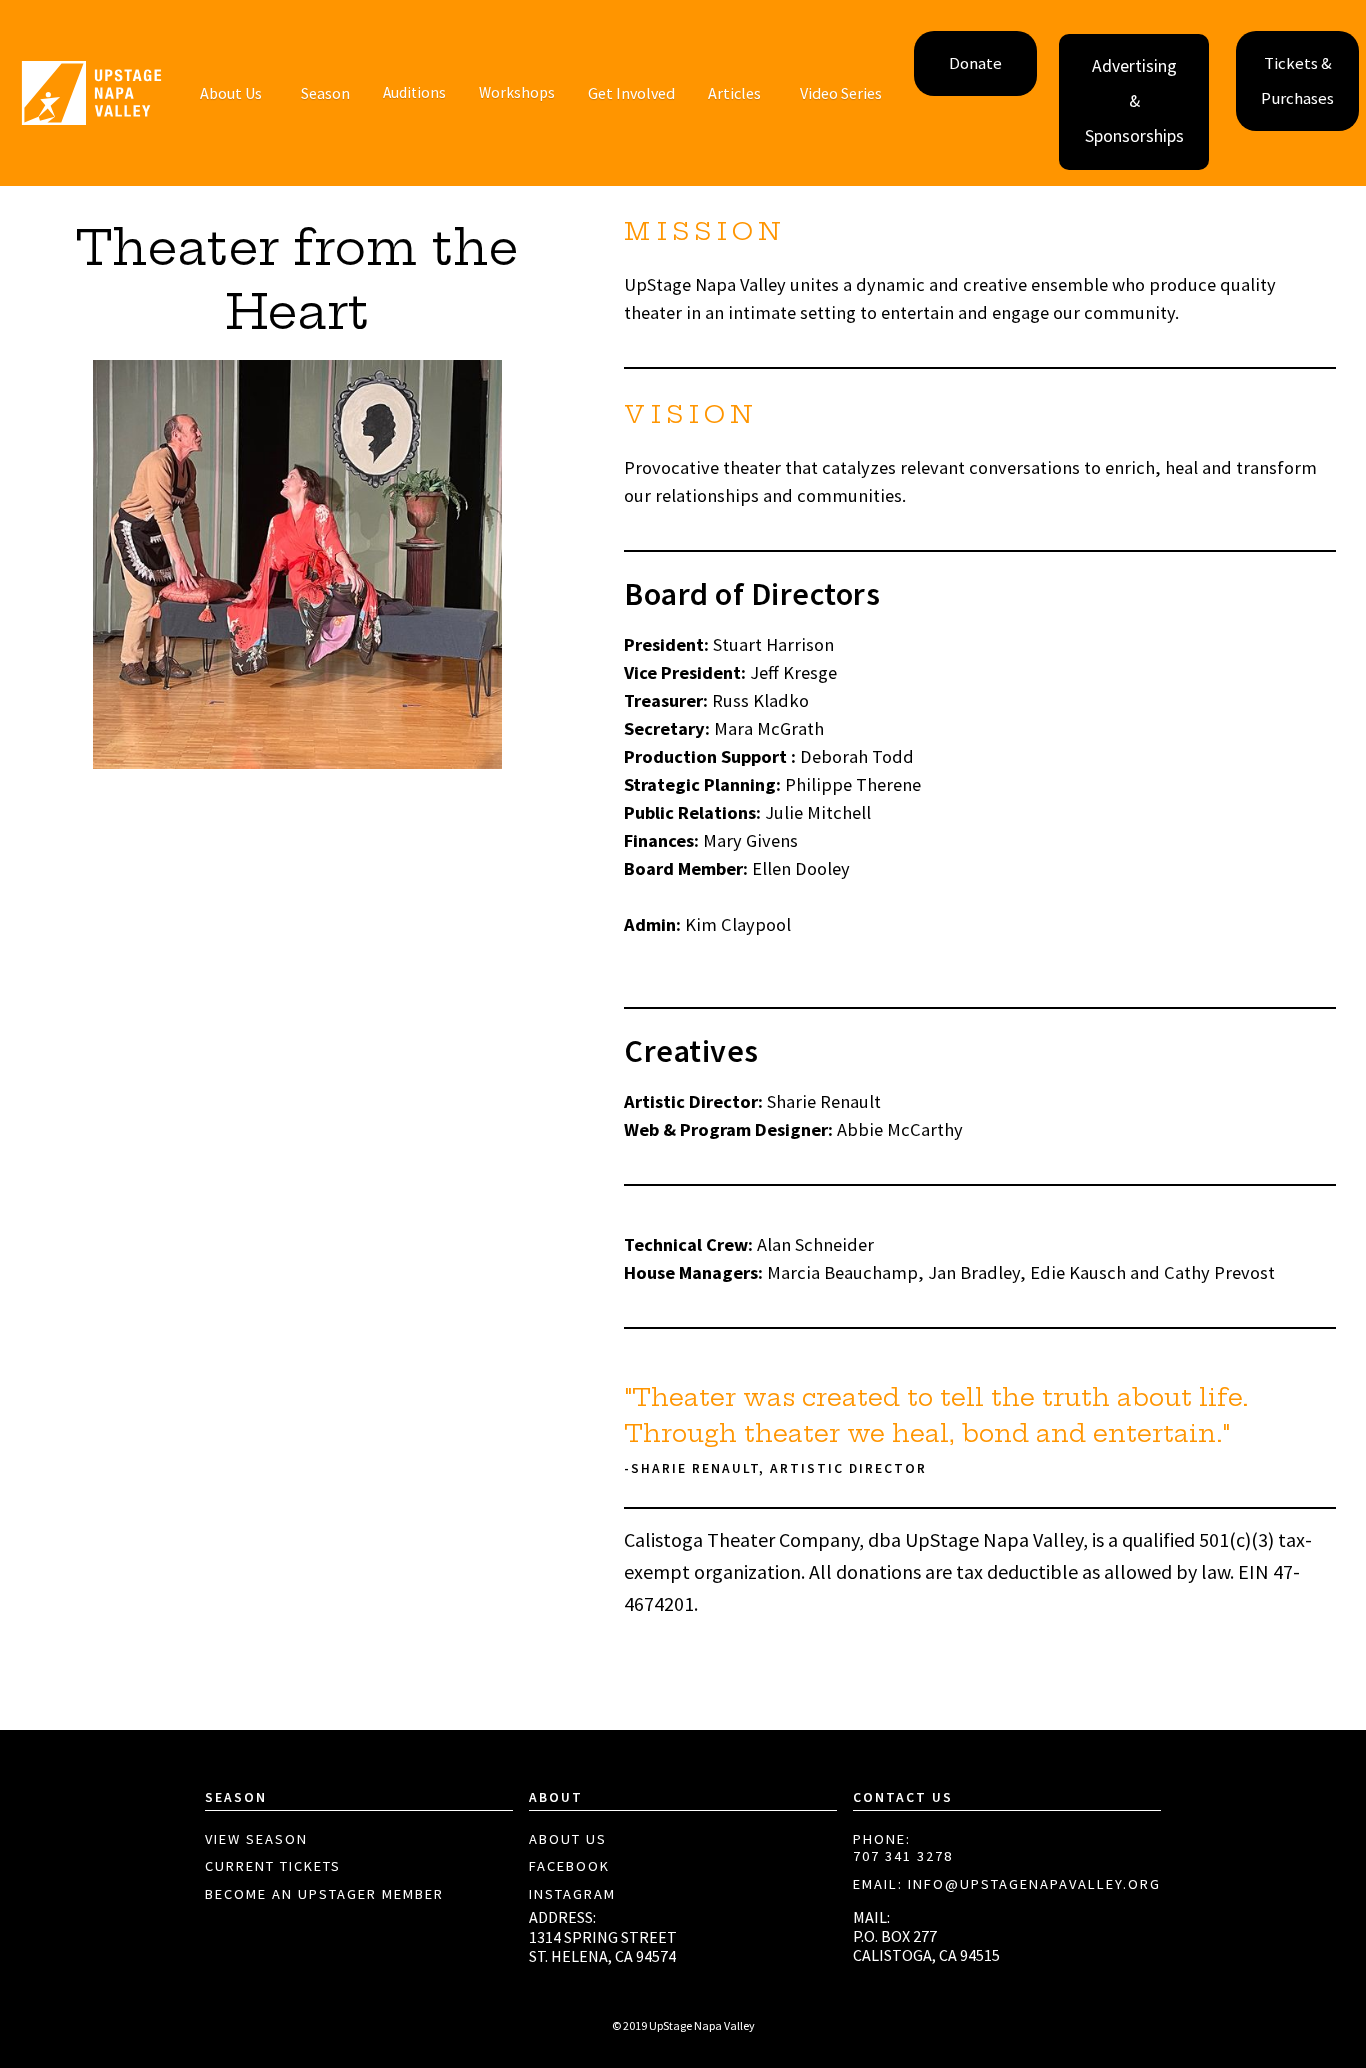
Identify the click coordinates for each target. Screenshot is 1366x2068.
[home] (91, 93)
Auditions (414, 92)
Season (325, 93)
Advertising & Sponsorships (1134, 101)
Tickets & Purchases (1297, 81)
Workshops (517, 92)
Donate (975, 63)
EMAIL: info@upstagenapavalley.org (1007, 1884)
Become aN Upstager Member (324, 1894)
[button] (231, 93)
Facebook (569, 1866)
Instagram (572, 1894)
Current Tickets (273, 1866)
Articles (734, 93)
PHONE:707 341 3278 (903, 1848)
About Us (568, 1839)
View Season (256, 1839)
